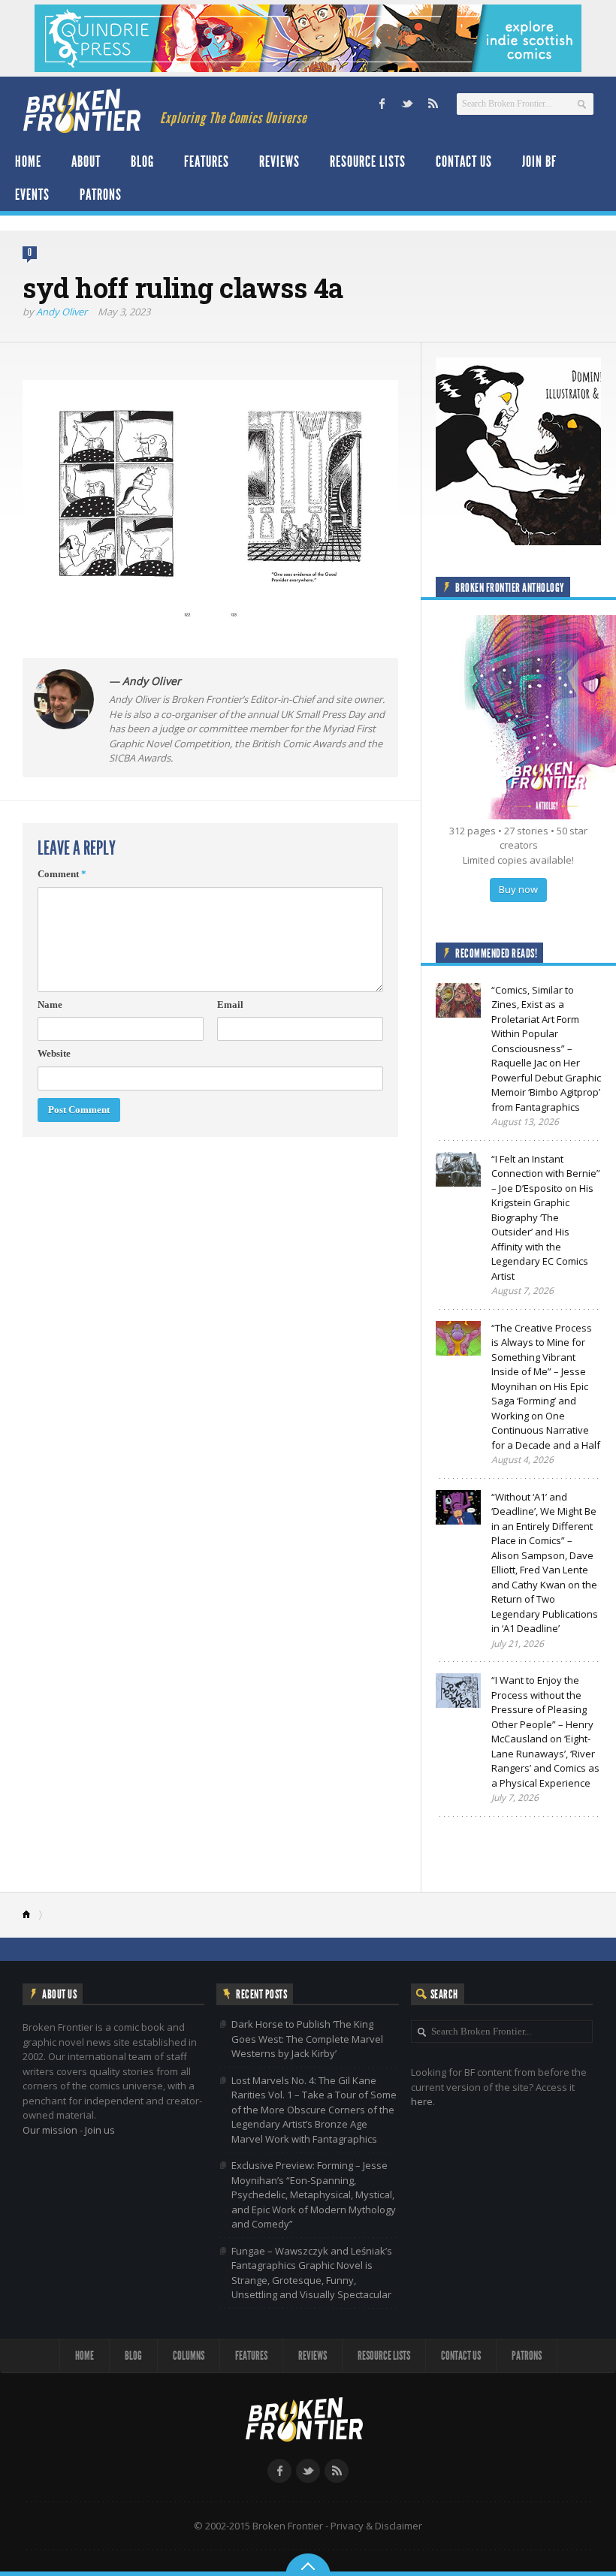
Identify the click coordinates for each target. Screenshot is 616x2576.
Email (230, 1004)
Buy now (518, 889)
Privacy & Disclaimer (376, 2526)
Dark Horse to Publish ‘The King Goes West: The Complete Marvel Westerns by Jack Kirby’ (307, 2039)
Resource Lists (368, 161)
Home (28, 161)
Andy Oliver (62, 312)
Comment (62, 874)
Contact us (464, 161)
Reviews (279, 161)
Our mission (50, 2130)
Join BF (539, 161)
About (86, 161)
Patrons (101, 195)
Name (50, 1004)
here (422, 2101)
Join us (100, 2130)
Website (54, 1053)
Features (207, 161)
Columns (189, 2356)
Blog (142, 161)
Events (32, 195)
